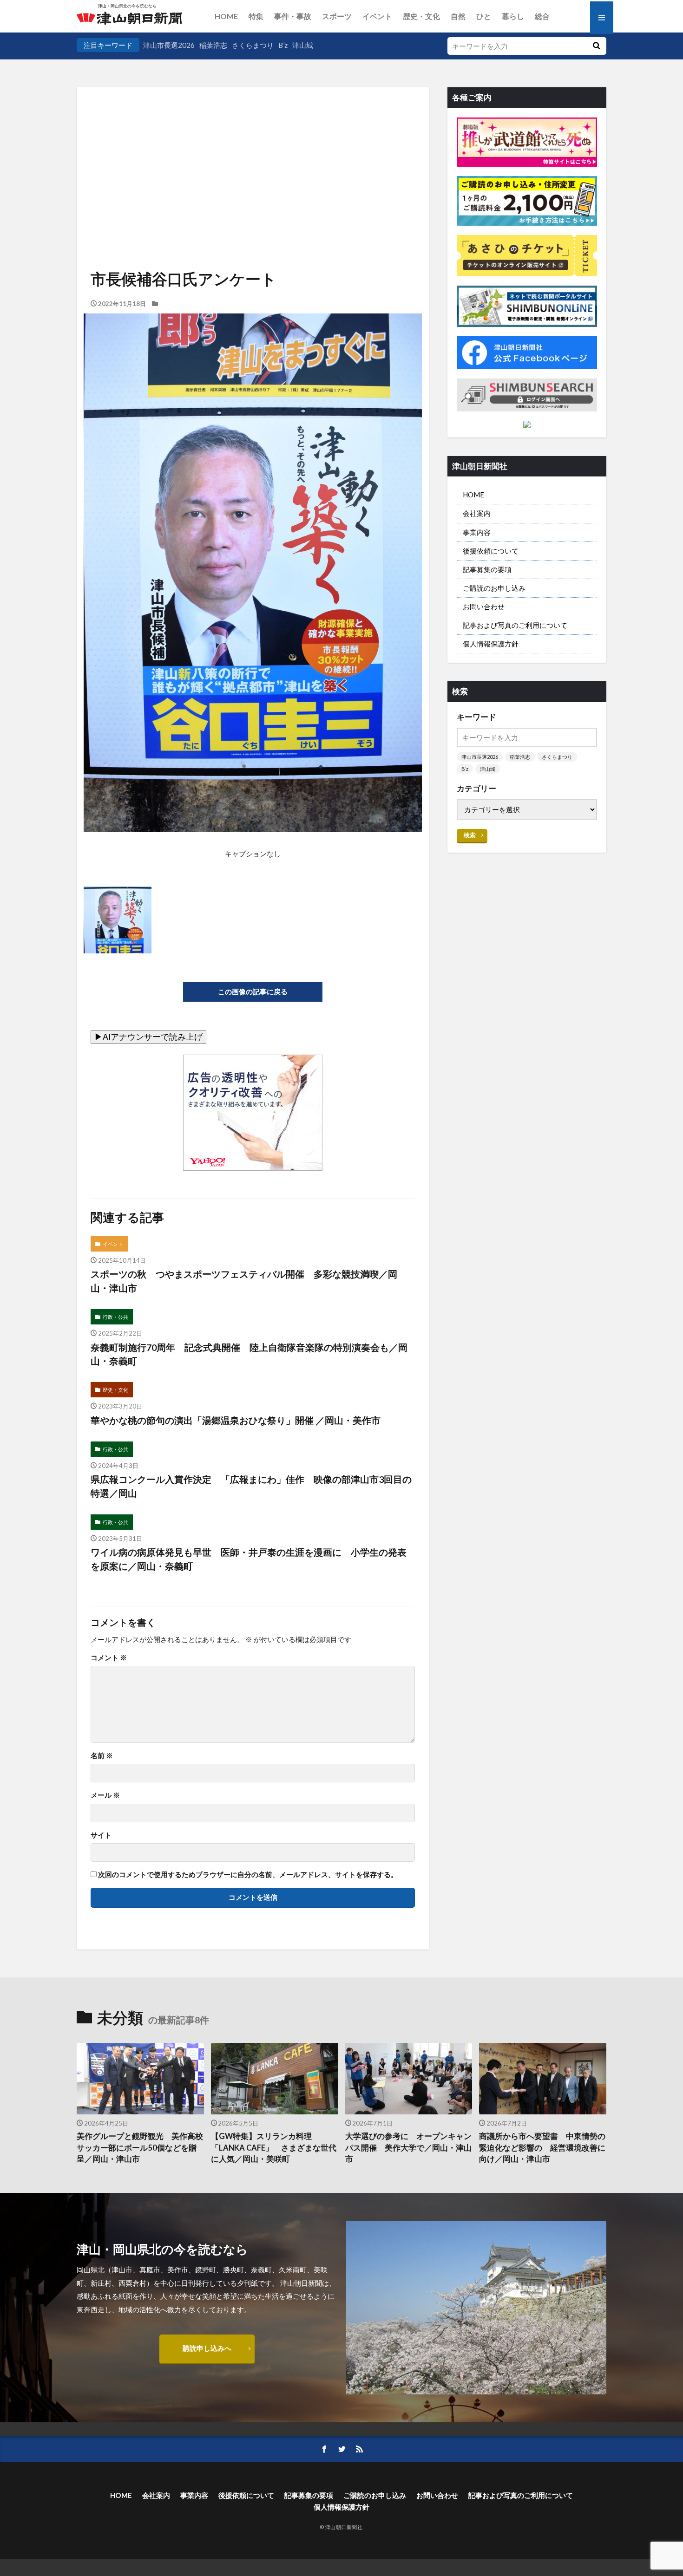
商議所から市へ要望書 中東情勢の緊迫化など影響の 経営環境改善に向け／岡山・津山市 (542, 2148)
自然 (458, 16)
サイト (101, 1835)
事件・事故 (293, 16)
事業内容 (477, 532)
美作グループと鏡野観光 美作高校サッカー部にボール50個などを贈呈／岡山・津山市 (140, 2148)
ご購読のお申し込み (494, 588)
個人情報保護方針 (491, 644)
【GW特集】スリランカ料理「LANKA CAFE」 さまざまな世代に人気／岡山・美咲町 (274, 2148)
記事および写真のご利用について (515, 625)
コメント (109, 1658)
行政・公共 (115, 1317)
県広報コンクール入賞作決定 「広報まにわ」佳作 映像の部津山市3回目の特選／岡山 (251, 1486)
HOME (226, 16)
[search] (596, 46)
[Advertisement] (253, 146)
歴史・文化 (421, 16)
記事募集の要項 (487, 569)
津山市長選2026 (169, 45)
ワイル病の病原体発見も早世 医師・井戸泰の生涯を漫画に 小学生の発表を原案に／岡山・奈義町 (249, 1559)
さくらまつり (253, 45)
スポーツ (337, 16)
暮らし (513, 16)
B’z (283, 45)
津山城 (303, 45)
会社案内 (477, 513)
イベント (377, 16)
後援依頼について (491, 551)
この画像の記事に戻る (253, 991)
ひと (484, 16)
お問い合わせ (484, 607)
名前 (102, 1756)
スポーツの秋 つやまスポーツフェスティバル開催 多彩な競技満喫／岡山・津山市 (244, 1281)
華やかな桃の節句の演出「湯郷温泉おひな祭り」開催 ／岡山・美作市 (236, 1420)
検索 (470, 835)
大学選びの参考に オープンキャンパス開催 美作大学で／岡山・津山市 (408, 2148)
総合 (542, 16)
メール (105, 1795)
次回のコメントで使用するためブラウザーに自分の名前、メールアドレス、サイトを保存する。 (248, 1875)
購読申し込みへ (207, 2348)
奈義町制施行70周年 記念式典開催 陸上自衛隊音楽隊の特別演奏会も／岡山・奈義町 (249, 1354)
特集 (256, 16)
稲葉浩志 (213, 45)
